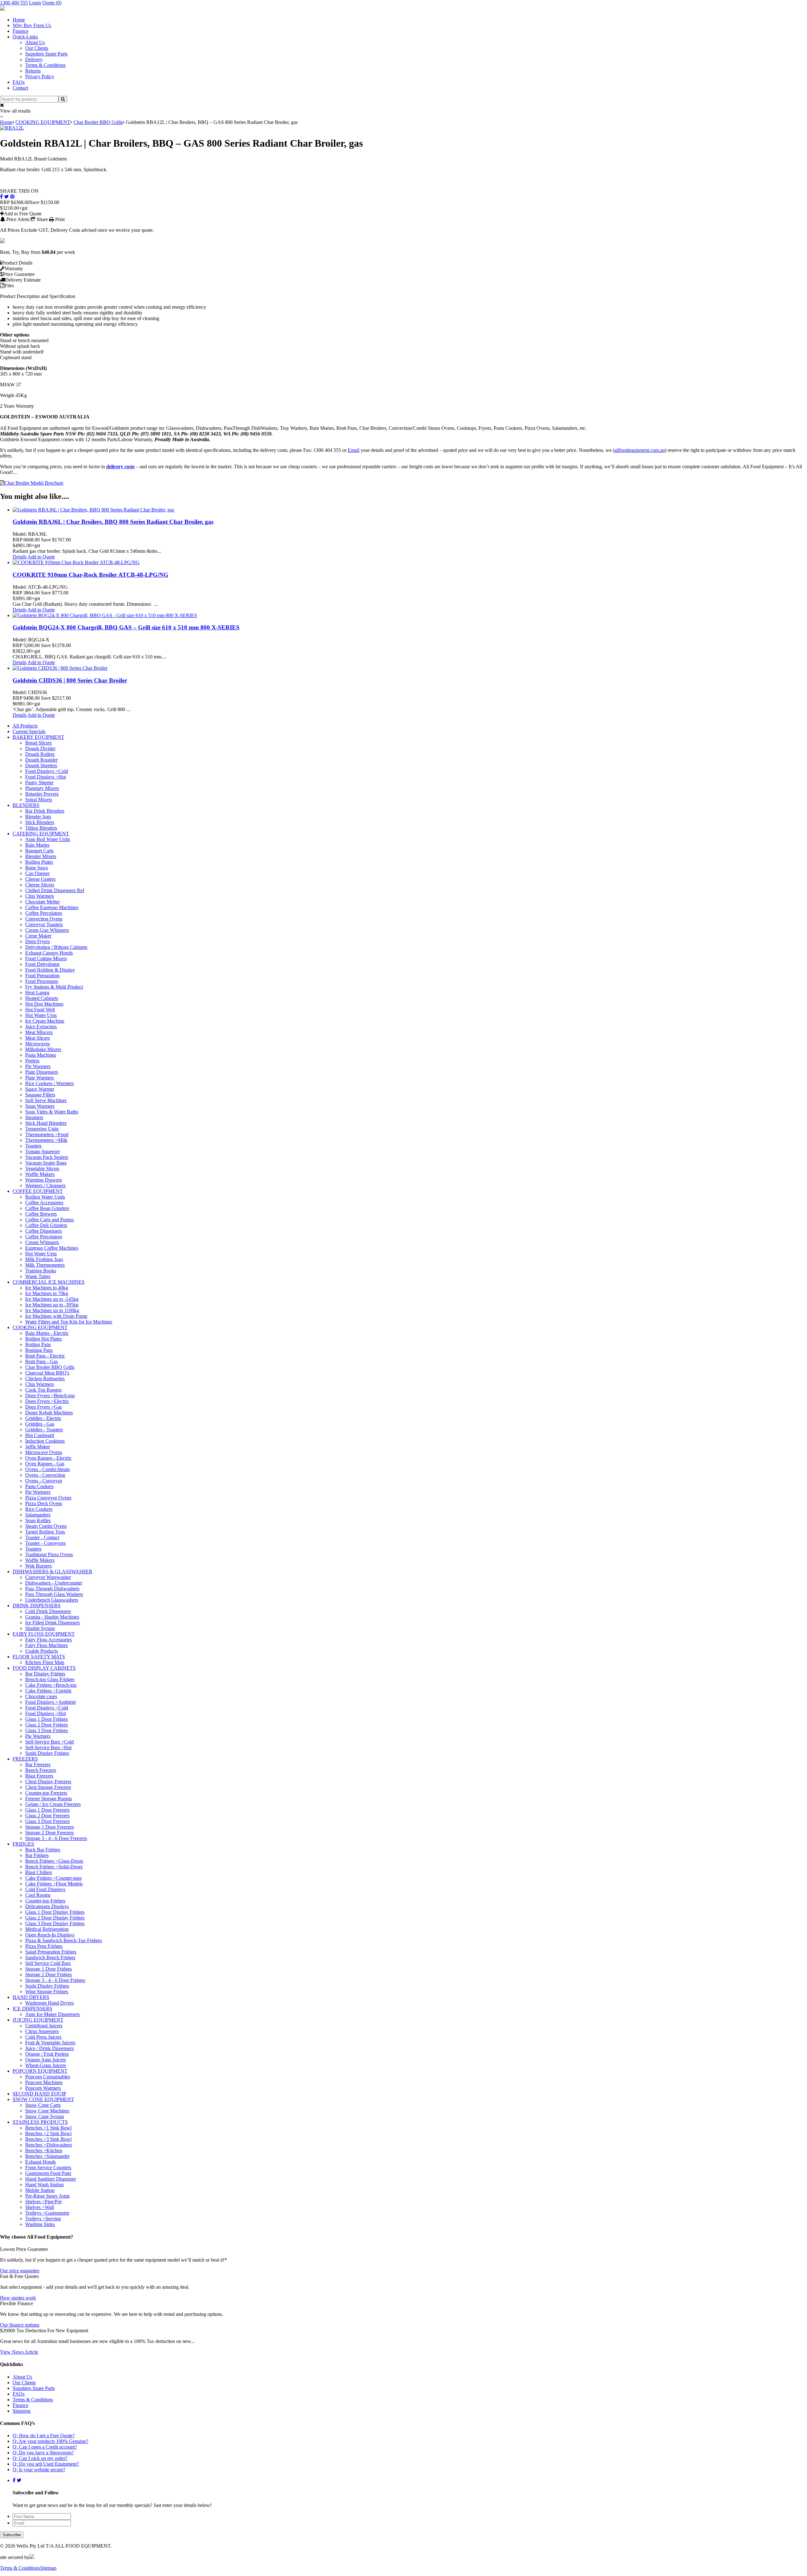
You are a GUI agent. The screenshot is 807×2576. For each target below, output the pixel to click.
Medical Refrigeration (47, 1929)
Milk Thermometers (45, 1265)
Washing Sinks (40, 2224)
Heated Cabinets (42, 998)
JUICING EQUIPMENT (38, 2020)
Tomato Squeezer (43, 1151)
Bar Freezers (38, 1764)
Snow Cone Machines (47, 2111)
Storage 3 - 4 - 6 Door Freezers (56, 1838)
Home (19, 20)
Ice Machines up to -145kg (52, 1299)
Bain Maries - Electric (47, 1333)
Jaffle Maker (38, 1447)
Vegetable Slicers (42, 1168)
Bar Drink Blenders (45, 811)
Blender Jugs (38, 817)
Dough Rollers (40, 754)
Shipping (22, 2411)
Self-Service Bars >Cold (49, 1742)
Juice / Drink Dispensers (49, 2048)
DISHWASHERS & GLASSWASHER (52, 1571)
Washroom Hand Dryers (49, 2003)
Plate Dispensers (42, 1072)
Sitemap (48, 2568)
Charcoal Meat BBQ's (47, 1373)
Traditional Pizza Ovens (49, 1554)
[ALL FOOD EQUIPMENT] (3, 9)
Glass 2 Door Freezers (47, 1816)
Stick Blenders (40, 822)
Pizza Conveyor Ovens (48, 1498)
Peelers (32, 1061)
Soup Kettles (38, 1520)
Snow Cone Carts (43, 2105)
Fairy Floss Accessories (49, 1640)
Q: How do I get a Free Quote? (44, 2436)
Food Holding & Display (50, 970)
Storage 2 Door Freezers (49, 1833)
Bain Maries (37, 845)
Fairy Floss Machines (46, 1645)
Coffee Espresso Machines (52, 907)
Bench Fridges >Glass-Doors (54, 1861)
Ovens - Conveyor (44, 1481)
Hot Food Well (40, 1010)
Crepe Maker (38, 936)
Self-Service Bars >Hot (48, 1747)
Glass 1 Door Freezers (47, 1810)
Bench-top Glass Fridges (50, 1679)
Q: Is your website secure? (39, 2470)
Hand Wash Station (44, 2185)
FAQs (19, 82)
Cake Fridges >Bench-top (51, 1685)
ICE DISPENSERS (32, 2009)
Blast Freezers (39, 1776)
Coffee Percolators (44, 913)
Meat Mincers (39, 1032)
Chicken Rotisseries (45, 1379)
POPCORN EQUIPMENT (40, 2071)
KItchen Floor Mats (45, 1662)
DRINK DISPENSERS (37, 1606)
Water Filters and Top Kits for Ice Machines (69, 1322)
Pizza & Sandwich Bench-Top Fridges (64, 1940)
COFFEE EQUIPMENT (38, 1191)
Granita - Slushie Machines (52, 1617)
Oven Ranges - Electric (48, 1458)
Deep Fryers (38, 941)
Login (35, 3)
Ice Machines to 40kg (47, 1288)
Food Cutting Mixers (46, 958)
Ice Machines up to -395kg (52, 1305)
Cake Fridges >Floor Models (54, 1884)
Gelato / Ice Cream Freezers (53, 1804)
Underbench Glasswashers (52, 1600)
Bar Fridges (37, 1855)
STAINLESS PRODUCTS (40, 2122)
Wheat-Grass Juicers (46, 2065)
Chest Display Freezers (48, 1782)
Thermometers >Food (47, 1134)
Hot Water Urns (41, 1015)
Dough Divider (40, 748)
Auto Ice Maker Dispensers (52, 2014)
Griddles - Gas (40, 1424)
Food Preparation (42, 975)
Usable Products (41, 1651)
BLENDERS (26, 805)
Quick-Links (25, 37)
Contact (20, 88)
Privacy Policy (40, 76)
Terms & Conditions (45, 65)
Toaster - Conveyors (45, 1543)
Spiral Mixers (39, 800)
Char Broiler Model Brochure (34, 483)
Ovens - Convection (45, 1475)
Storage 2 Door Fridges (49, 1974)
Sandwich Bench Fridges (50, 1957)
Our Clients (37, 48)
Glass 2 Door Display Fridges (55, 1918)
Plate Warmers (40, 1078)
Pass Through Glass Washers (54, 1594)
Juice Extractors (41, 1027)
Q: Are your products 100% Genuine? (50, 2441)
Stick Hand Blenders (46, 1123)
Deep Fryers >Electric (47, 1401)
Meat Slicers (38, 1038)
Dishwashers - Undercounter (54, 1583)
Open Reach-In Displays (50, 1935)
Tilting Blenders (41, 828)
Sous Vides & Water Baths (52, 1112)
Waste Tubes (38, 1276)
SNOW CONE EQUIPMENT (43, 2099)
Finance (20, 31)
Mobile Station (40, 2190)
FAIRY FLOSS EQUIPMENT (44, 1634)
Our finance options (20, 2325)
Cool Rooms (38, 1895)
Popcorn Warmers (43, 2088)
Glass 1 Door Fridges (46, 1719)
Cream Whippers (42, 1242)
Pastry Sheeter (39, 783)
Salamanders (38, 1515)
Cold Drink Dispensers (48, 1611)
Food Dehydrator (42, 964)
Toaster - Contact (42, 1537)
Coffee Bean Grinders (47, 1208)
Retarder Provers (42, 794)
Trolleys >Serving (43, 2219)
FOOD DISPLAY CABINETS (44, 1668)
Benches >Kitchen (44, 2150)
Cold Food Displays (45, 1889)
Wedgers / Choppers (45, 1186)
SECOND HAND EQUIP (39, 2094)
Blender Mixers (41, 856)
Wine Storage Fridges (47, 1992)
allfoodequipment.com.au (640, 450)
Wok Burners (38, 1566)
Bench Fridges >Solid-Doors (54, 1867)
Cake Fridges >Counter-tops (53, 1878)
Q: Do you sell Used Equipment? (46, 2464)
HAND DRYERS (31, 1997)
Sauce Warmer (40, 1089)
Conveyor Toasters (44, 924)
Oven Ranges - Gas (45, 1464)
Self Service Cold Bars (48, 1963)
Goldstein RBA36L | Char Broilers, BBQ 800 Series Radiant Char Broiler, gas (113, 522)
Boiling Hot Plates (44, 1339)
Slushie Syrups (40, 1628)
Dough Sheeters (41, 765)
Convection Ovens (44, 919)
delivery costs (120, 467)
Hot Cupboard (40, 1435)
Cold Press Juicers (43, 2037)
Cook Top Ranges (43, 1390)
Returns (33, 71)
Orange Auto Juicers (46, 2060)
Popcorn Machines (44, 2082)
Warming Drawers (44, 1180)
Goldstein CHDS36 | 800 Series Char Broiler (70, 680)
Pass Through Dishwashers (52, 1589)
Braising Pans (39, 1350)
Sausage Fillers (40, 1095)
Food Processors (42, 981)
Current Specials (29, 731)
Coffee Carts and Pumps (49, 1220)
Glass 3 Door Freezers (47, 1821)
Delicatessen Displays (47, 1906)
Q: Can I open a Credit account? (45, 2447)
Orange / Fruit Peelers (47, 2054)
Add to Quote (41, 557)
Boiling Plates (39, 862)
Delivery (34, 59)
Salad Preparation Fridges (51, 1952)
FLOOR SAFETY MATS (39, 1657)
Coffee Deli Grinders (46, 1225)
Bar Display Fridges (45, 1674)
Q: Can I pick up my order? (40, 2458)
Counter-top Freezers (46, 1793)
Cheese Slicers (40, 885)
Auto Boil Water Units (48, 839)
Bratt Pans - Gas (41, 1361)
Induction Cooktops (45, 1441)
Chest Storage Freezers (48, 1787)
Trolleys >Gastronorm (47, 2213)
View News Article (19, 2352)
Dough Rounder (41, 760)
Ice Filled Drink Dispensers (52, 1623)
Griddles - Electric (43, 1418)
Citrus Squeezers (42, 2031)
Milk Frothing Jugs (44, 1259)
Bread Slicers (38, 743)
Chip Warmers (40, 896)
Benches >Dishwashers (49, 2145)
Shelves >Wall (40, 2207)
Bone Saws (37, 868)
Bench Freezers (41, 1770)
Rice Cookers (39, 1509)
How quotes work (18, 2298)
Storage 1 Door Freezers (49, 1827)
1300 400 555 (14, 3)
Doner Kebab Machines (49, 1413)
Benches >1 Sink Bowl (48, 2128)
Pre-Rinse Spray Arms (47, 2196)
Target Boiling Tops (45, 1532)
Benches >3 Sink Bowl (48, 2139)
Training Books (41, 1271)
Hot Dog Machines (44, 1004)
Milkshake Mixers (43, 1049)
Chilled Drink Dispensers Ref (55, 890)
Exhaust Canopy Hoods (49, 953)
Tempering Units (42, 1129)
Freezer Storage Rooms (49, 1799)
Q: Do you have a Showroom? (43, 2453)
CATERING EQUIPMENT (41, 834)
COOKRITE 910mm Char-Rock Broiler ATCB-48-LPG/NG (90, 575)
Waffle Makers (40, 1174)
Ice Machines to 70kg (47, 1293)
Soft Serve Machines (46, 1100)
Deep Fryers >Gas (44, 1407)
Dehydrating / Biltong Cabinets (56, 947)
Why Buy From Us (32, 25)
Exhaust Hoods (41, 2162)
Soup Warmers (40, 1106)
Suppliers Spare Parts (46, 54)
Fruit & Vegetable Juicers (50, 2043)
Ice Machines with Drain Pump (56, 1316)
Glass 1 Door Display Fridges (55, 1912)
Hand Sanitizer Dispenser (51, 2179)
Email (354, 450)
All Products (25, 726)
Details (20, 557)
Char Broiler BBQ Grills (98, 122)
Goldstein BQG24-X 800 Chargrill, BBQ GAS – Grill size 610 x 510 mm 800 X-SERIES (126, 627)
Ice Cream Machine (45, 1021)
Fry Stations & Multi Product (54, 987)
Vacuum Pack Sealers (47, 1157)
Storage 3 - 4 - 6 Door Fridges (55, 1980)
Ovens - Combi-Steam (47, 1469)
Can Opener (37, 873)
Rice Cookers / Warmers (49, 1083)
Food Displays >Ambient (50, 1702)
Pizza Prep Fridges (44, 1946)
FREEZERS (25, 1759)
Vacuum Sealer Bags (46, 1163)
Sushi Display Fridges (47, 1753)
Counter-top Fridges (45, 1901)
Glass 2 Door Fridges (46, 1725)
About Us (35, 42)
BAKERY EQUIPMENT (38, 737)
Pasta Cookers (39, 1486)
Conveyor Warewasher (48, 1577)
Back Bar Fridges (43, 1850)
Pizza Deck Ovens (44, 1503)
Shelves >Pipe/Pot (43, 2202)
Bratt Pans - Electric (45, 1356)
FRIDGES (23, 1844)
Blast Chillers (39, 1872)
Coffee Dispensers (44, 1231)
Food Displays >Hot (46, 777)
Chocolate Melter (42, 902)
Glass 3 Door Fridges (46, 1730)
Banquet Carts (39, 851)
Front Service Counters (48, 2167)
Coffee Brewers (41, 1214)
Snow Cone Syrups (45, 2116)
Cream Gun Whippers (47, 930)
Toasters (33, 1146)
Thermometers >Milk (46, 1140)
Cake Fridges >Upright (48, 1691)
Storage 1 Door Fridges (49, 1969)
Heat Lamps (37, 993)
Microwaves (38, 1044)
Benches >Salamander (47, 2156)
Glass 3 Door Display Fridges (55, 1923)
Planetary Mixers (42, 788)
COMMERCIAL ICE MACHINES (49, 1282)
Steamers (34, 1117)
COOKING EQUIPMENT (43, 122)
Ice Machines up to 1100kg (52, 1310)
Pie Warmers (38, 1066)
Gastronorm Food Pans (48, 2173)
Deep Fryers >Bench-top (50, 1396)
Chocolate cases (41, 1696)
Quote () (52, 3)
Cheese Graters (40, 879)
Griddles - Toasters (44, 1430)
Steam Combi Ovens (46, 1526)
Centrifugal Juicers (44, 2026)
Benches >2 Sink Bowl (48, 2133)
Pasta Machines (41, 1055)
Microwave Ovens (44, 1452)
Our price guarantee (20, 2271)
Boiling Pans (38, 1344)
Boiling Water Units (45, 1197)
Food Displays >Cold (47, 771)
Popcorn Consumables (48, 2077)
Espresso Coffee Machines (52, 1248)
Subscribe (12, 2535)
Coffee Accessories (44, 1203)
